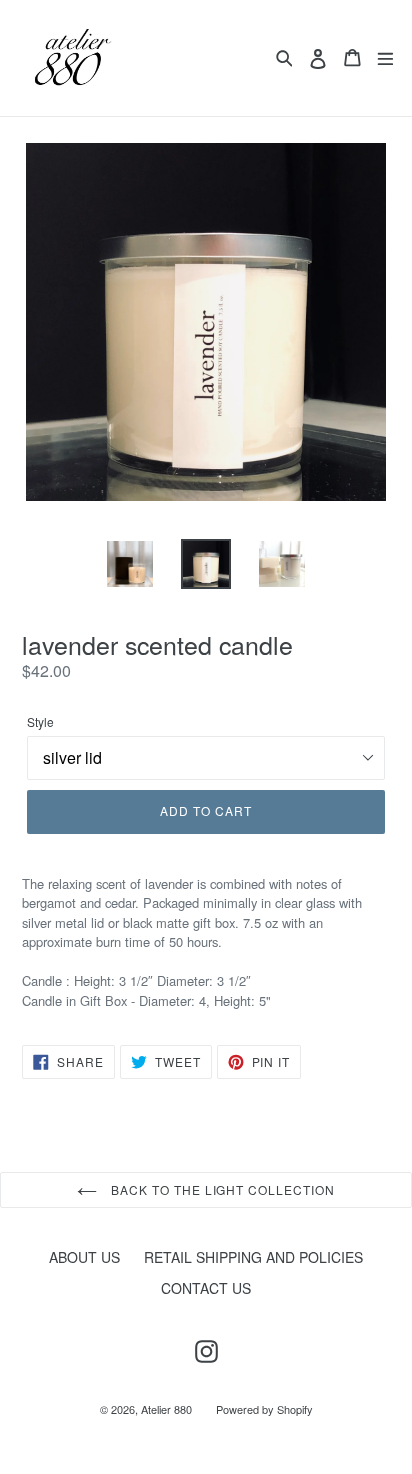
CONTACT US (206, 1288)
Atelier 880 (166, 1409)
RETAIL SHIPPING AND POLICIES (253, 1257)
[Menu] (385, 57)
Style (40, 721)
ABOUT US (84, 1257)
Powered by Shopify (264, 1409)
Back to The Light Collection (221, 1189)
